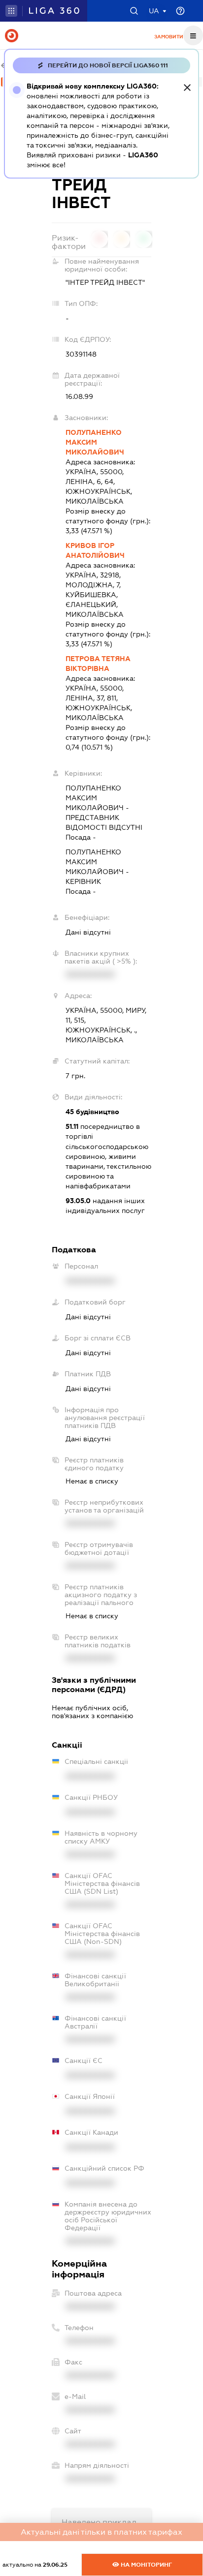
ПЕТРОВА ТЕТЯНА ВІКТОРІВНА (98, 664)
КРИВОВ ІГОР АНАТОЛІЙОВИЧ (95, 550)
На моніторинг (146, 2565)
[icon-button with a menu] (193, 35)
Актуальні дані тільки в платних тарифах (101, 2532)
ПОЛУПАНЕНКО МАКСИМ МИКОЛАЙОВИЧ (95, 442)
